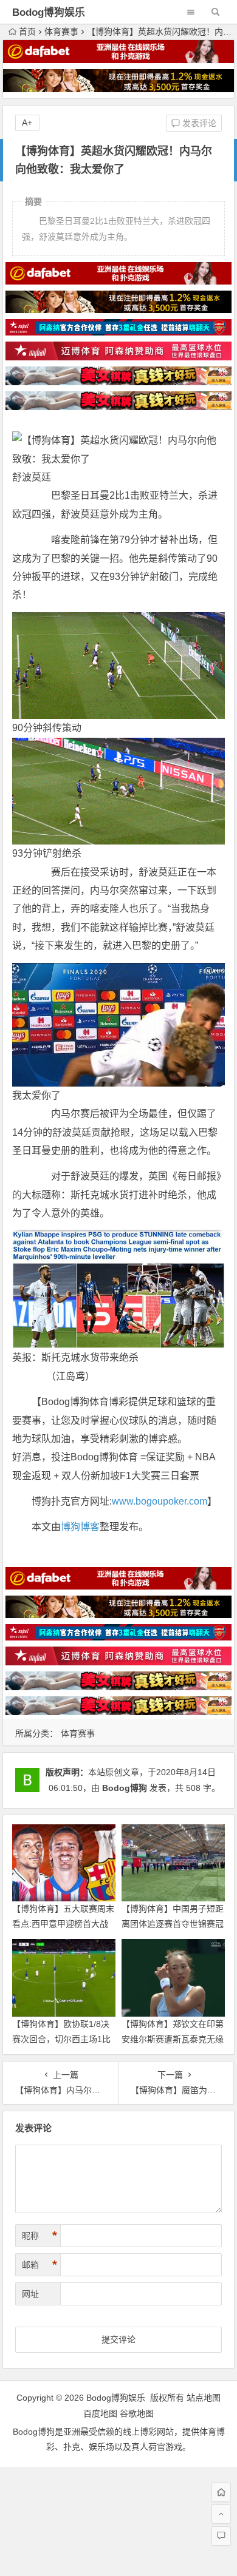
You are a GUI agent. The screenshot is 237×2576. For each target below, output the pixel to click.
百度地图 (100, 2413)
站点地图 (204, 2398)
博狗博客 (80, 1527)
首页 (27, 32)
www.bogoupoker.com (160, 1501)
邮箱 (39, 2265)
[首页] (221, 2492)
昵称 (39, 2236)
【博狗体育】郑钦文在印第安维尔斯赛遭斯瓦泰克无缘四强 (173, 2039)
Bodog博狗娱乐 (49, 12)
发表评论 (198, 123)
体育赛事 (61, 32)
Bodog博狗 (125, 1788)
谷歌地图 (137, 2413)
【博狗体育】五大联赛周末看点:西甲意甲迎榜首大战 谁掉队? (63, 1924)
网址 (30, 2294)
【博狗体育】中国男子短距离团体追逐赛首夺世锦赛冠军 (173, 1924)
